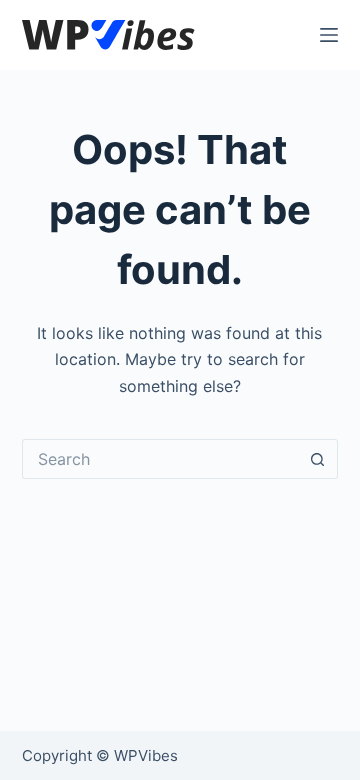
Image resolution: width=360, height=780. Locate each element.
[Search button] (318, 459)
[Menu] (329, 35)
